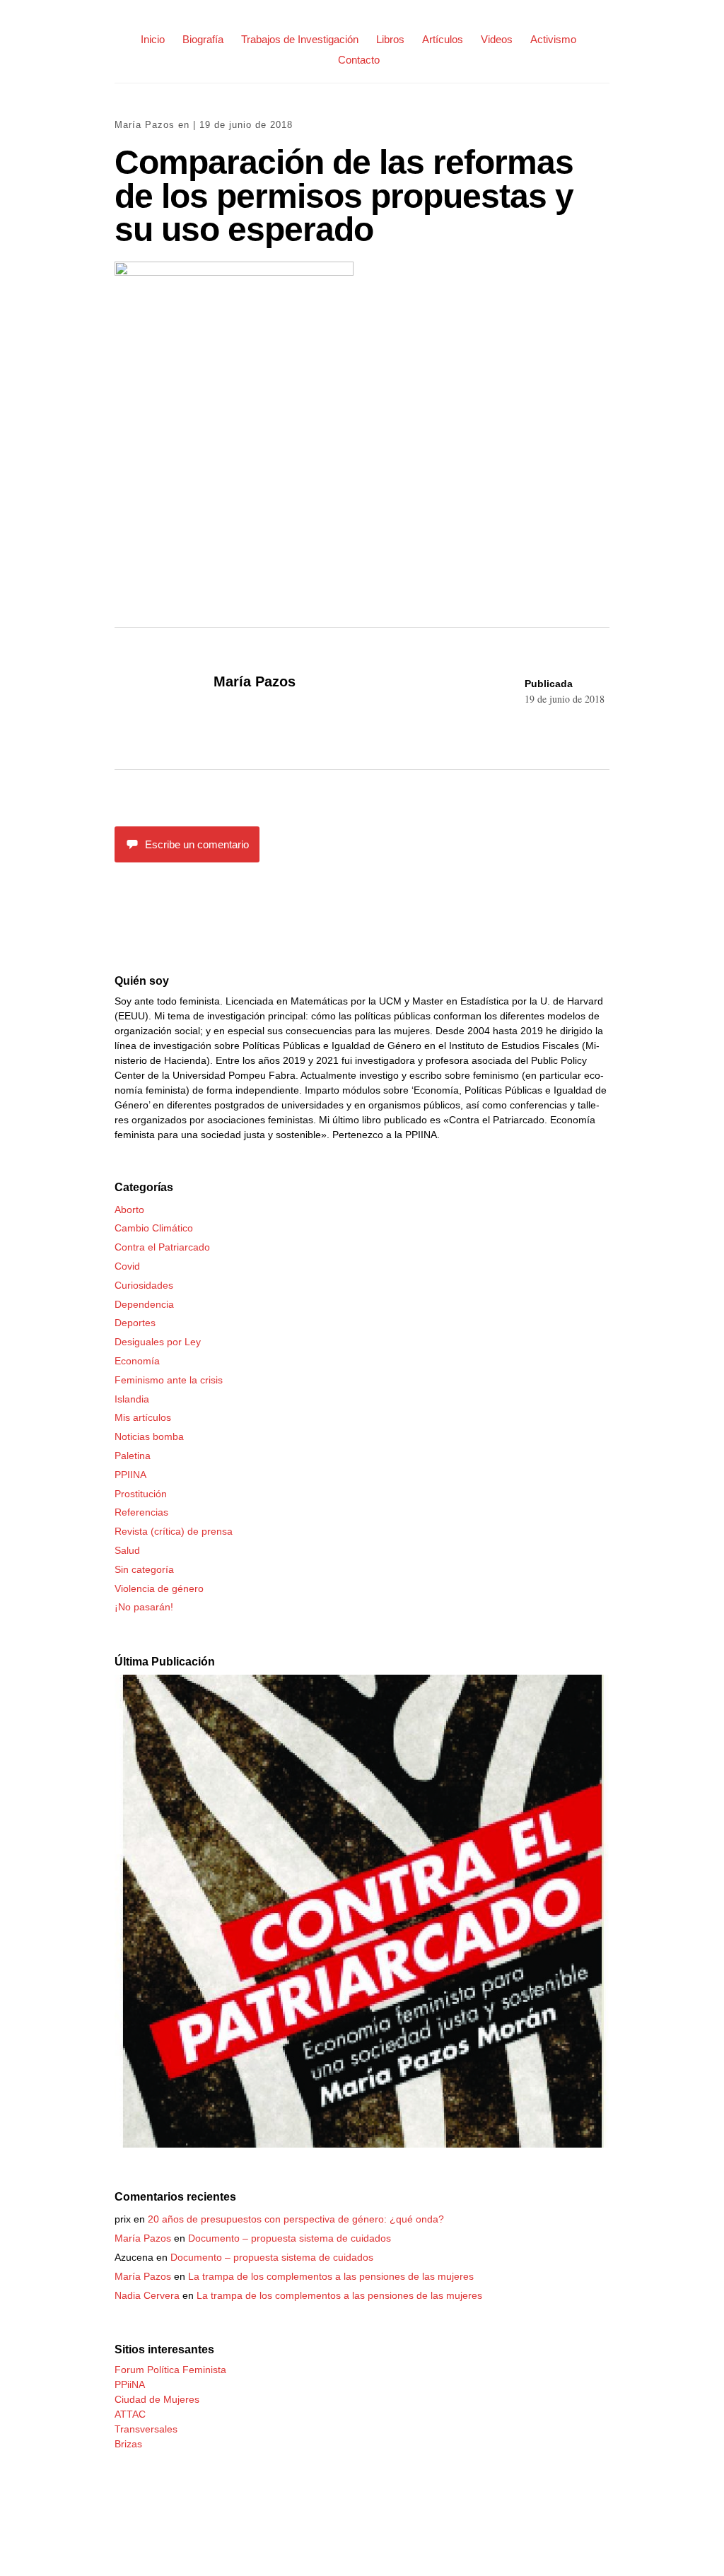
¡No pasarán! (144, 1607)
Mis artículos (143, 1417)
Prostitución (141, 1494)
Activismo (553, 39)
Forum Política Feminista (170, 2370)
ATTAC (130, 2414)
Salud (127, 1550)
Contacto (359, 60)
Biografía (203, 39)
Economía (137, 1361)
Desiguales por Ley (158, 1342)
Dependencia (144, 1304)
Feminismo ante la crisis (169, 1380)
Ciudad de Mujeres (157, 2399)
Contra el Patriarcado (162, 1247)
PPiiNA (130, 2384)
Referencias (141, 1512)
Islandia (132, 1399)
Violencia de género (159, 1588)
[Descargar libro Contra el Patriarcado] (362, 2144)
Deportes (135, 1323)
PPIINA (130, 1475)
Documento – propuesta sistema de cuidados (290, 2238)
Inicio (153, 39)
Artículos (443, 39)
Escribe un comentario (197, 844)
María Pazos (145, 125)
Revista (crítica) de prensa (174, 1531)
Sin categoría (144, 1569)
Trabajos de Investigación (300, 39)
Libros (390, 39)
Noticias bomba (149, 1436)
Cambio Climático (154, 1228)
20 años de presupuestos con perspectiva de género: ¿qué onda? (296, 2219)
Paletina (133, 1456)
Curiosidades (144, 1285)
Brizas (128, 2444)
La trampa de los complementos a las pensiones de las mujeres (331, 2276)
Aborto (129, 1210)
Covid (127, 1266)
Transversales (146, 2429)
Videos (497, 39)
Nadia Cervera (147, 2295)
